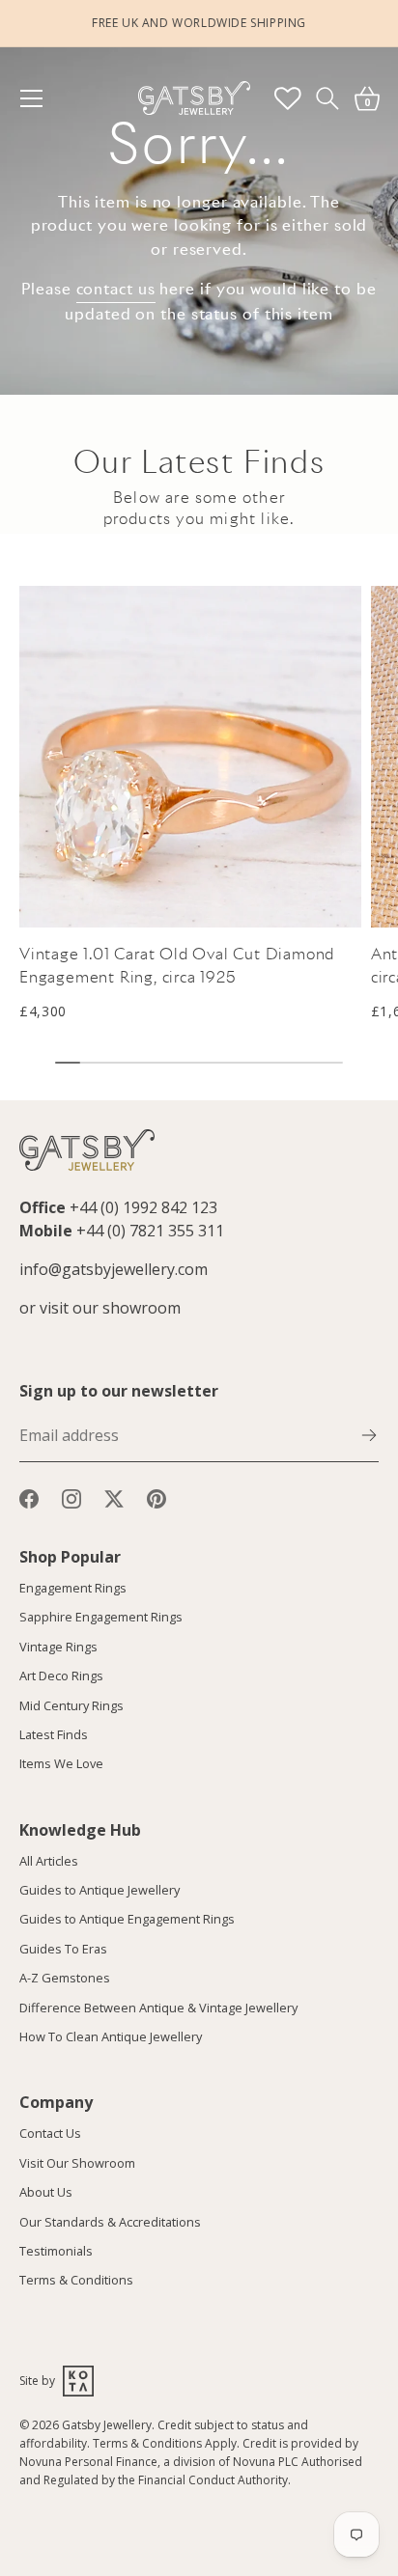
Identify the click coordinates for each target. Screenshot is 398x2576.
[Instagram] (71, 1497)
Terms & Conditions (76, 2280)
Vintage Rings (58, 1647)
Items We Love (61, 1763)
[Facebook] (29, 1497)
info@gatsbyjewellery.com (114, 1269)
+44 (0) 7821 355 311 (150, 1231)
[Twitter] (114, 1497)
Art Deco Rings (61, 1676)
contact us (116, 289)
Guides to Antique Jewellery (99, 1890)
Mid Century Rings (71, 1705)
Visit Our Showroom (77, 2163)
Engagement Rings (73, 1588)
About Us (46, 2192)
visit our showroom (110, 1308)
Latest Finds (54, 1734)
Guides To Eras (63, 1949)
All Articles (49, 1861)
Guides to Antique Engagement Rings (127, 1919)
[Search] (327, 98)
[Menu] (41, 98)
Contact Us (50, 2133)
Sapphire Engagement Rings (101, 1617)
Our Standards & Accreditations (110, 2222)
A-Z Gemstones (65, 1978)
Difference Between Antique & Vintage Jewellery (158, 2008)
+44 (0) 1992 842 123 (143, 1207)
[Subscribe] (369, 1433)
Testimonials (56, 2251)
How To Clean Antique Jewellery (111, 2036)
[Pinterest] (156, 1497)
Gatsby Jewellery (107, 2425)
